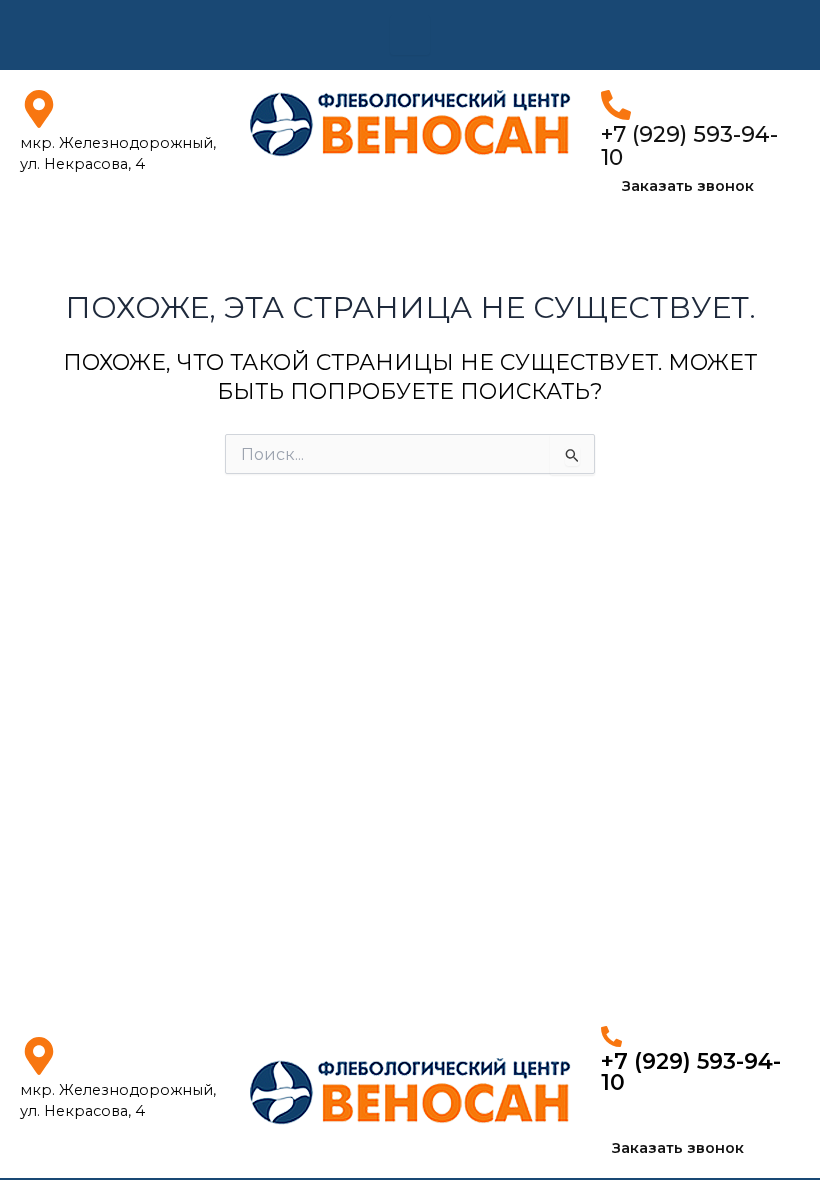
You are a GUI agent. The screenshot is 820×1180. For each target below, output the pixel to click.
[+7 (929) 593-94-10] (616, 105)
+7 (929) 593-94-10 (689, 145)
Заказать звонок (688, 186)
